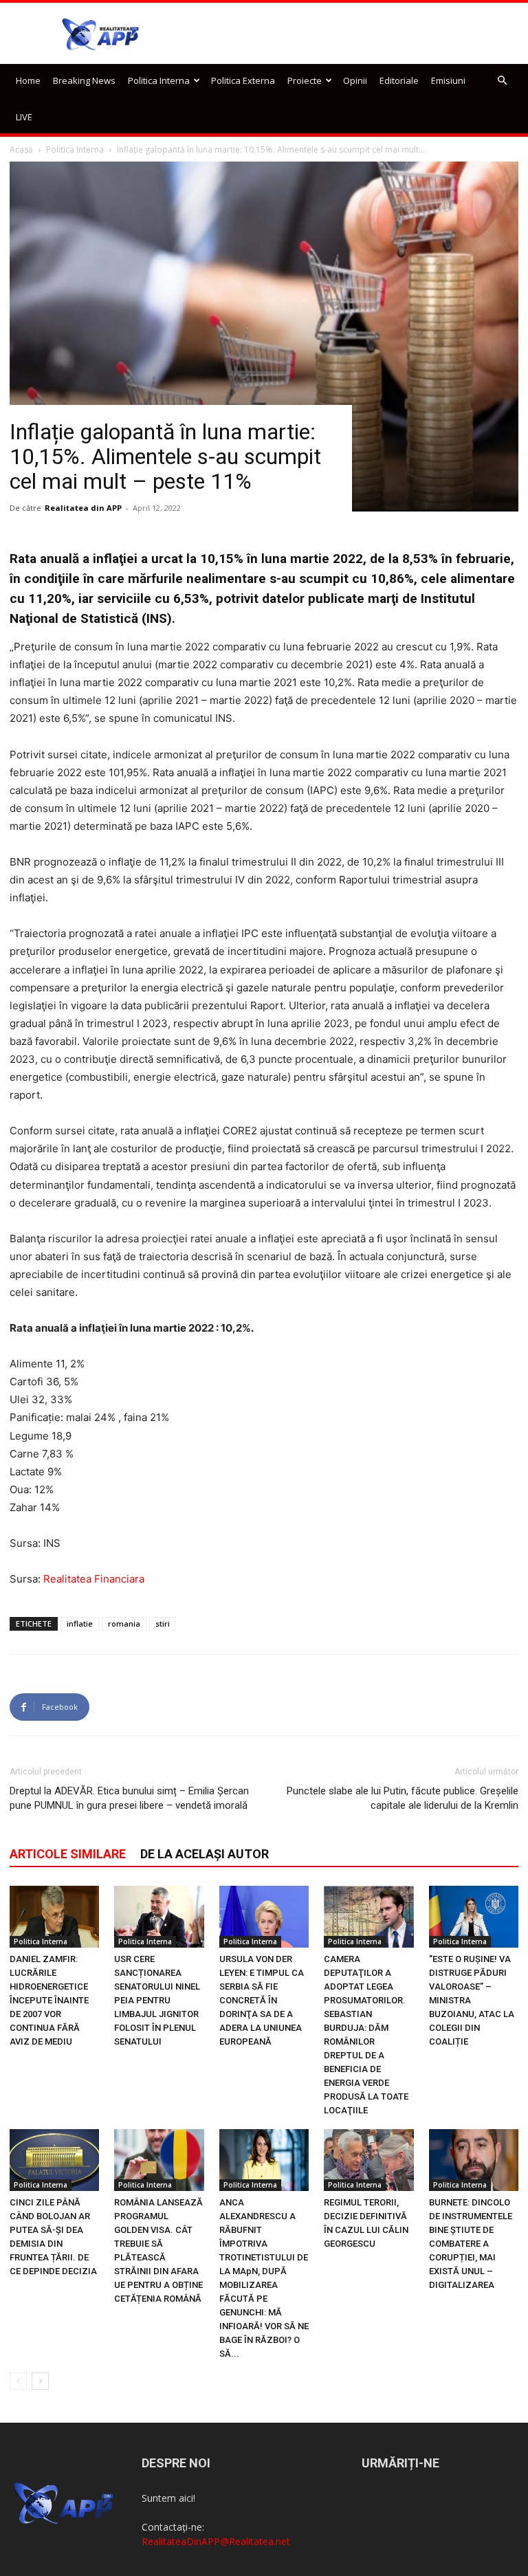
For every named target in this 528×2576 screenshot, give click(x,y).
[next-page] (40, 2381)
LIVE (24, 117)
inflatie (80, 1623)
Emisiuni (448, 80)
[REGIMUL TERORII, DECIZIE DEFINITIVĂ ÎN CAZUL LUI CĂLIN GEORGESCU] (368, 2160)
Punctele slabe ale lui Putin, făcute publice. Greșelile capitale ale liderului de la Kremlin (403, 1798)
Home (28, 80)
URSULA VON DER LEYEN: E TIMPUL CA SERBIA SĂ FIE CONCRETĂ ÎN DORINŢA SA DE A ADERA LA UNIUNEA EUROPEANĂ (262, 2000)
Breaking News (84, 80)
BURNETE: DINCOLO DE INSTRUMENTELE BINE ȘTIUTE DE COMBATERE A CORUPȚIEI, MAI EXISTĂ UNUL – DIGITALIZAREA (471, 2244)
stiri (163, 1623)
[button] (502, 81)
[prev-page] (18, 2381)
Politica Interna (159, 80)
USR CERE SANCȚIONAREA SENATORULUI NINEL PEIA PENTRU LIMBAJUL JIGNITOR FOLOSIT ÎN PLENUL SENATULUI (157, 2000)
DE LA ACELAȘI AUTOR (205, 1854)
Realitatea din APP (83, 508)
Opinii (355, 80)
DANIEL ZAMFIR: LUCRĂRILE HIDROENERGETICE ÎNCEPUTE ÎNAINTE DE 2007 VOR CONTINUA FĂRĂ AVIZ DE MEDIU (49, 2000)
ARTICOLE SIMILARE (68, 1854)
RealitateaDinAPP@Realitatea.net (216, 2541)
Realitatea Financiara (94, 1579)
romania (124, 1623)
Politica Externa (243, 80)
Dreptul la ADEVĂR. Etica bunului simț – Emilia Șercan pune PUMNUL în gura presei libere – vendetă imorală (129, 1798)
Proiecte (305, 80)
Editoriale (399, 80)
